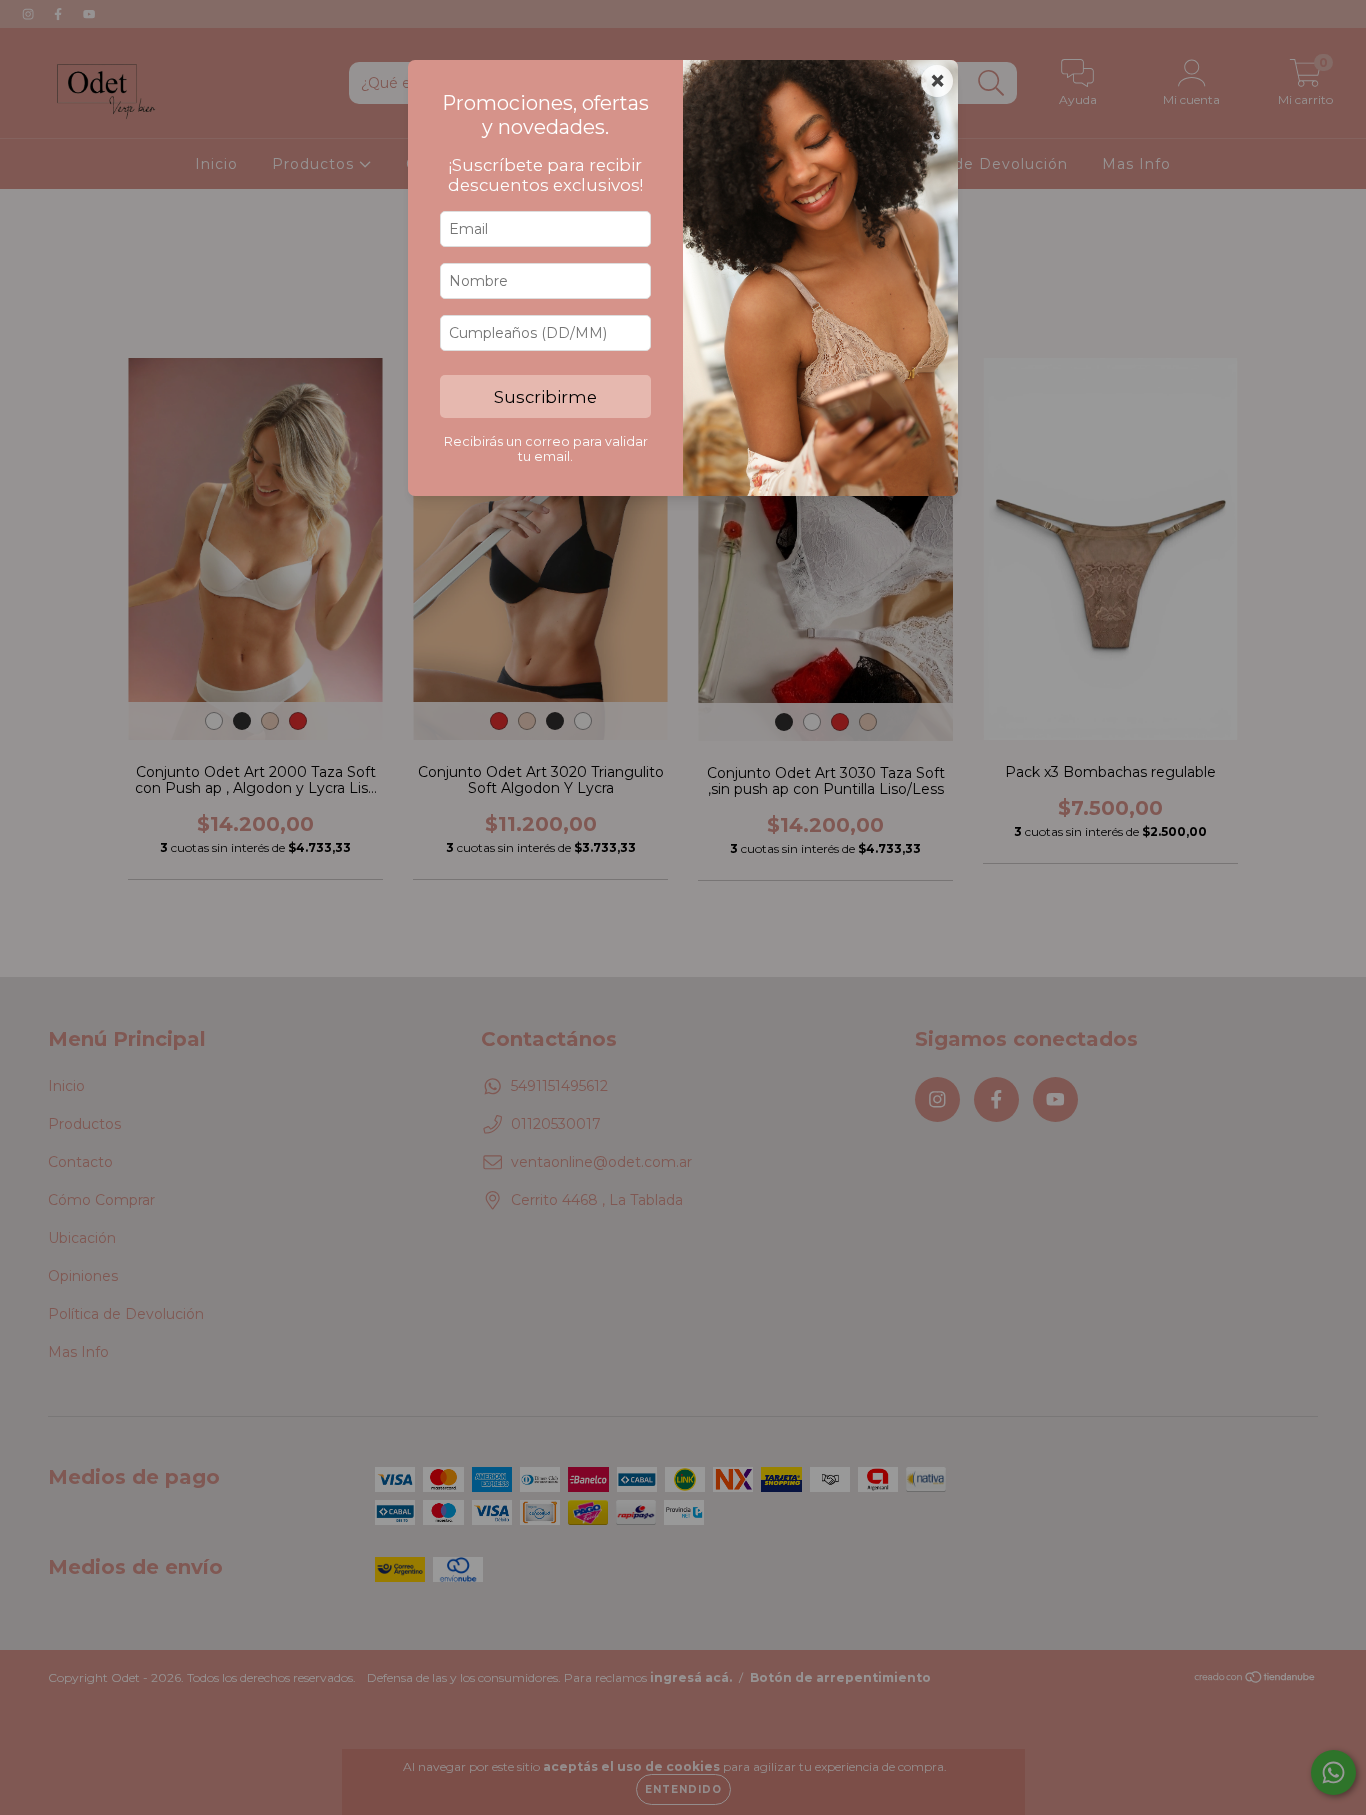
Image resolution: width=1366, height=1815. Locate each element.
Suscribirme (545, 397)
